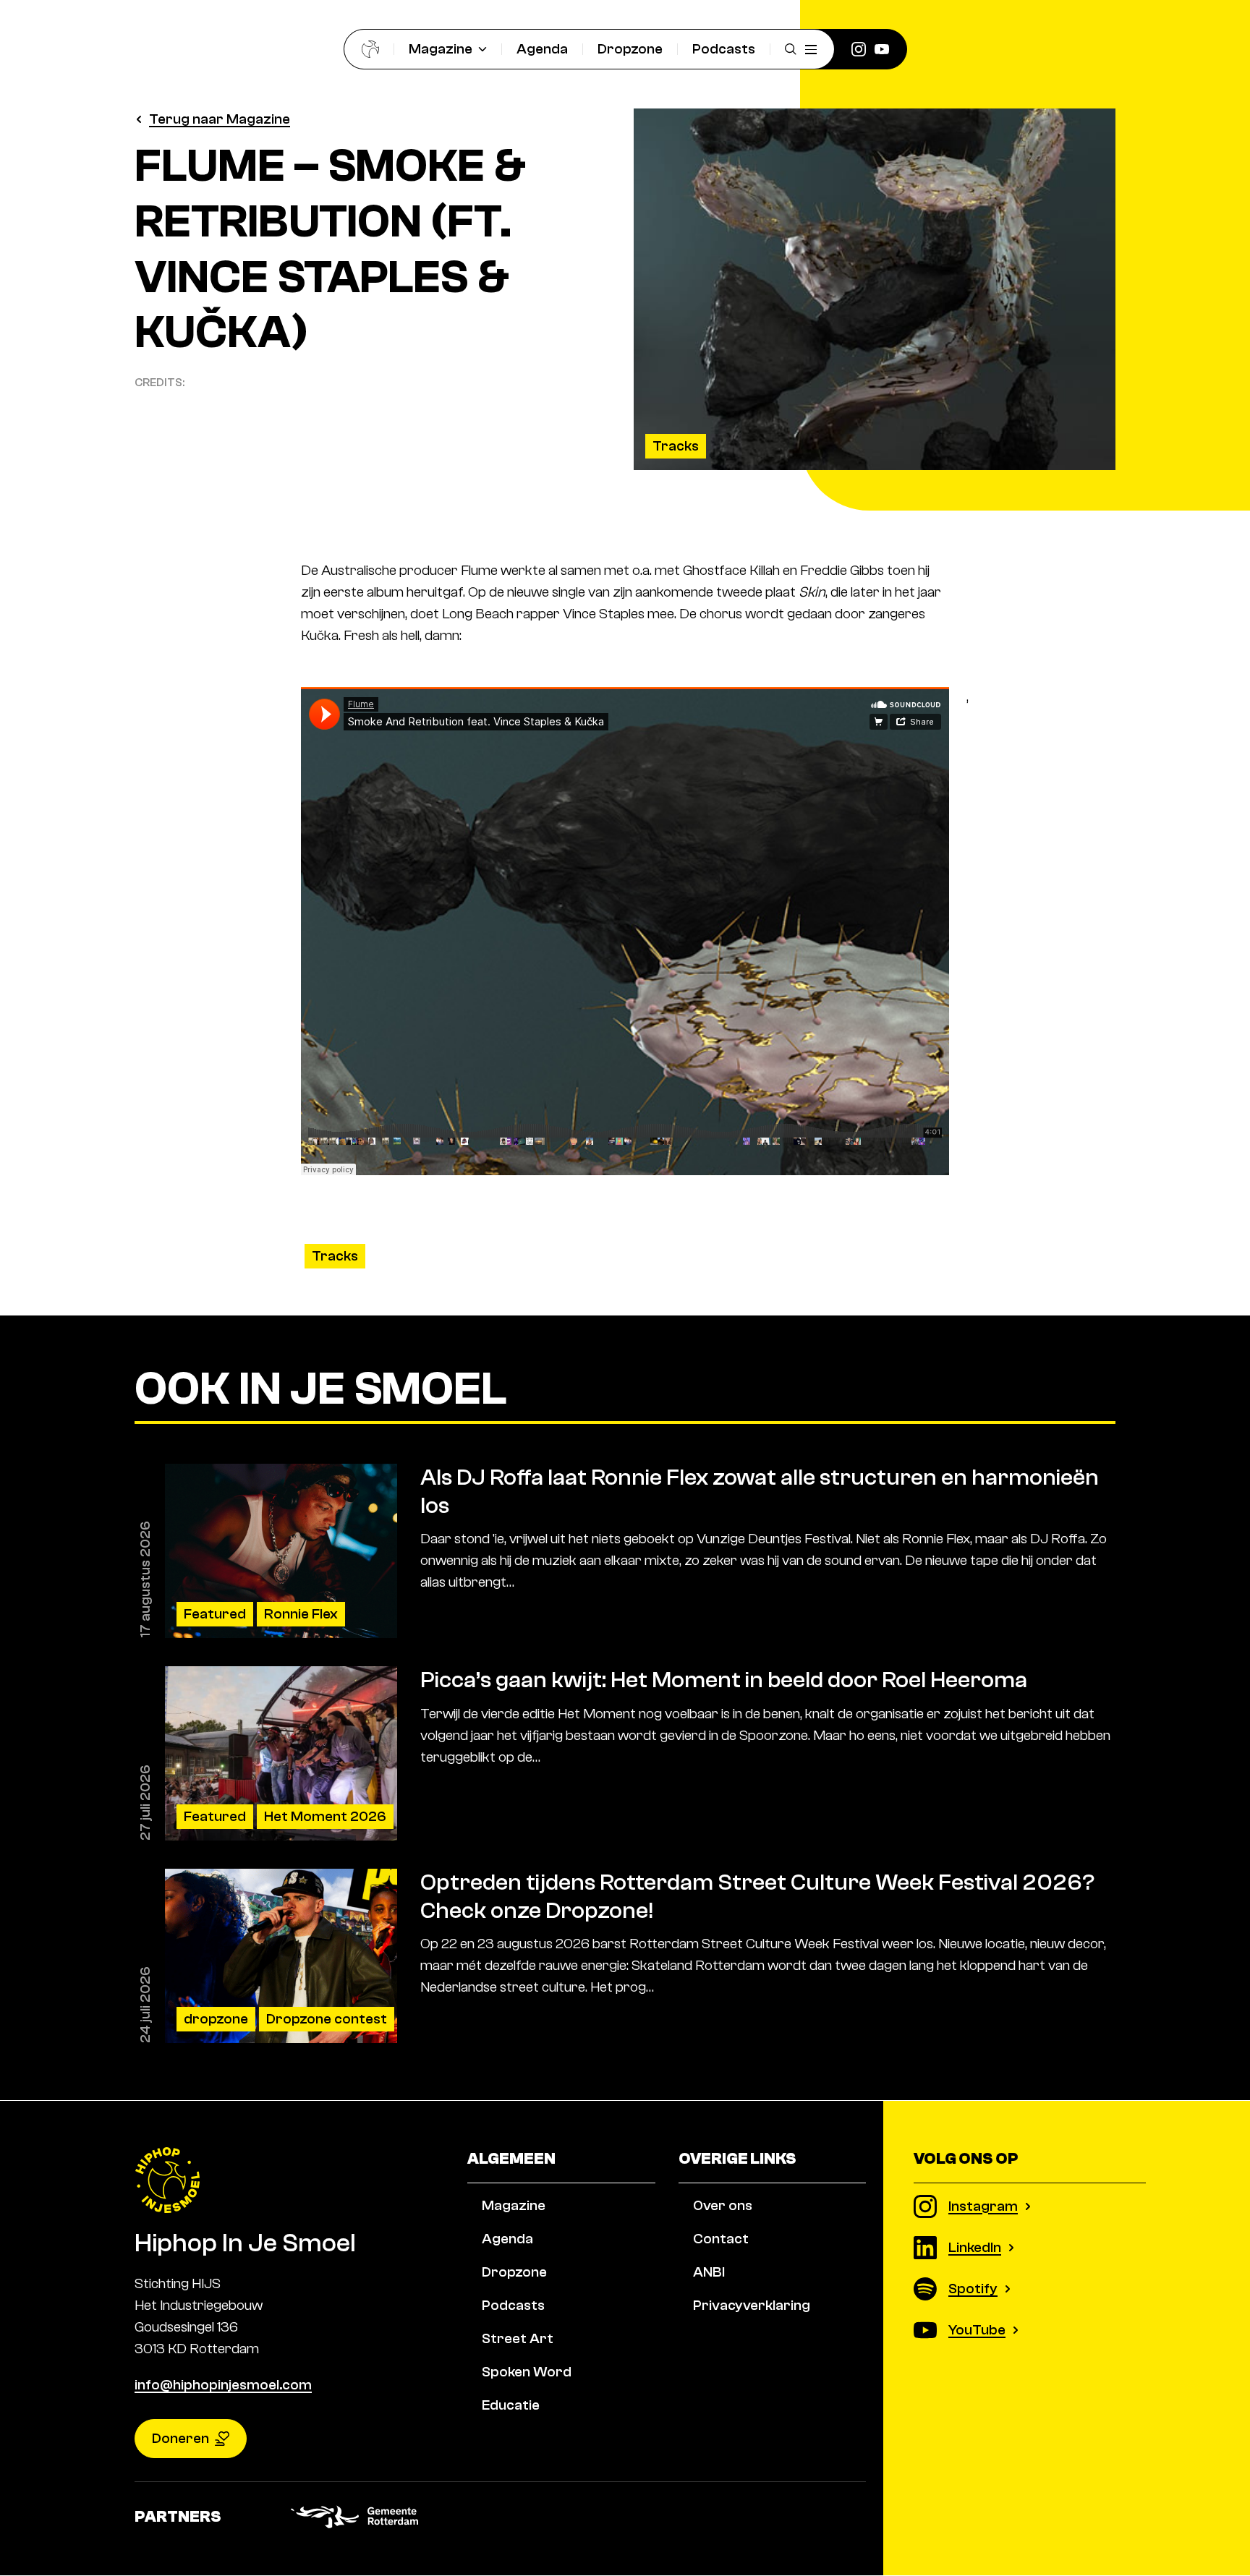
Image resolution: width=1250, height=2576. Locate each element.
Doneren (180, 2439)
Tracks (676, 446)
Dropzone (630, 49)
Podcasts (724, 49)
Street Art (518, 2338)
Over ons (723, 2205)
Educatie (511, 2405)
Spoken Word (527, 2372)
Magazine (441, 49)
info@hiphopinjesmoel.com (223, 2385)
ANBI (709, 2272)
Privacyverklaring (752, 2305)
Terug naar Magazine (220, 119)
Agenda (542, 49)
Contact (721, 2239)
